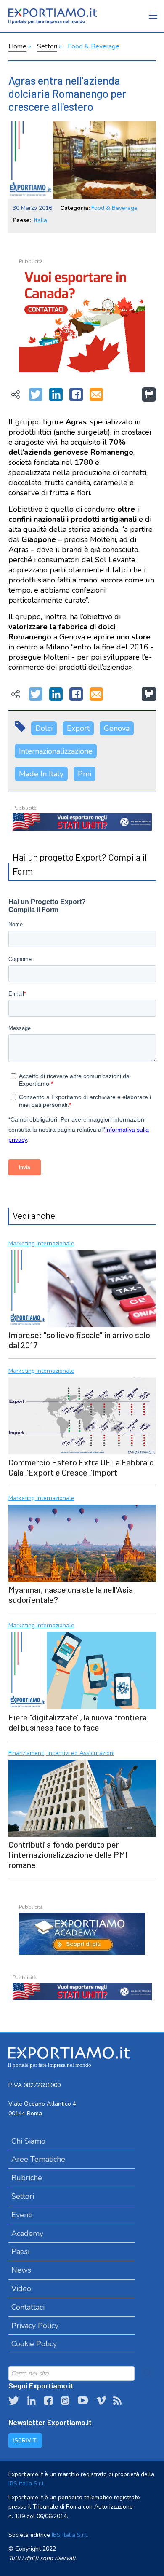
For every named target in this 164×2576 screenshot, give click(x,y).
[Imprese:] (82, 1288)
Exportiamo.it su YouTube (83, 2401)
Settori (47, 46)
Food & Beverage (94, 46)
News (21, 2270)
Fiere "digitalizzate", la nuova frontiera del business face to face (78, 1722)
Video (21, 2289)
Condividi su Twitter (36, 395)
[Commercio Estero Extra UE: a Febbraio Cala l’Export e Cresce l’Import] (82, 1415)
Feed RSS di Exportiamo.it (117, 2401)
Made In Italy (41, 774)
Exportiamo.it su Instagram (65, 2401)
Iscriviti (25, 2440)
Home (17, 46)
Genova (117, 728)
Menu (153, 21)
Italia (41, 220)
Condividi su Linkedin (56, 395)
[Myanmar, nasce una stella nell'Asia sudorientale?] (82, 1542)
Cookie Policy (34, 2344)
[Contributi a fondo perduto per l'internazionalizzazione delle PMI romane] (82, 1797)
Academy (27, 2233)
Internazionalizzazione (56, 751)
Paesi (20, 2251)
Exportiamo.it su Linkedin (32, 2401)
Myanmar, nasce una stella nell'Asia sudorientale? (71, 1594)
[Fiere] (82, 1669)
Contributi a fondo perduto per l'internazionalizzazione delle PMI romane (68, 1854)
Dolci (44, 728)
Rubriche (27, 2178)
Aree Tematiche (38, 2159)
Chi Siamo (28, 2141)
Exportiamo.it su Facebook (48, 2401)
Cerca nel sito (148, 2373)
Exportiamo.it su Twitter (14, 2401)
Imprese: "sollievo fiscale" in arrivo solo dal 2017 (79, 1340)
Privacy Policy (35, 2326)
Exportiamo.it (53, 16)
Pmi (85, 774)
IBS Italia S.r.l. (27, 2483)
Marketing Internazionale (41, 1244)
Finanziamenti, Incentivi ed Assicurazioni (61, 1754)
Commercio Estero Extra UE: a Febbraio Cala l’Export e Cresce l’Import (81, 1467)
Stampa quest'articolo (149, 394)
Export (78, 728)
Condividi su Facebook (76, 395)
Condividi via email (96, 395)
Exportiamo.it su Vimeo (101, 2401)
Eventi (22, 2215)
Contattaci (28, 2307)
